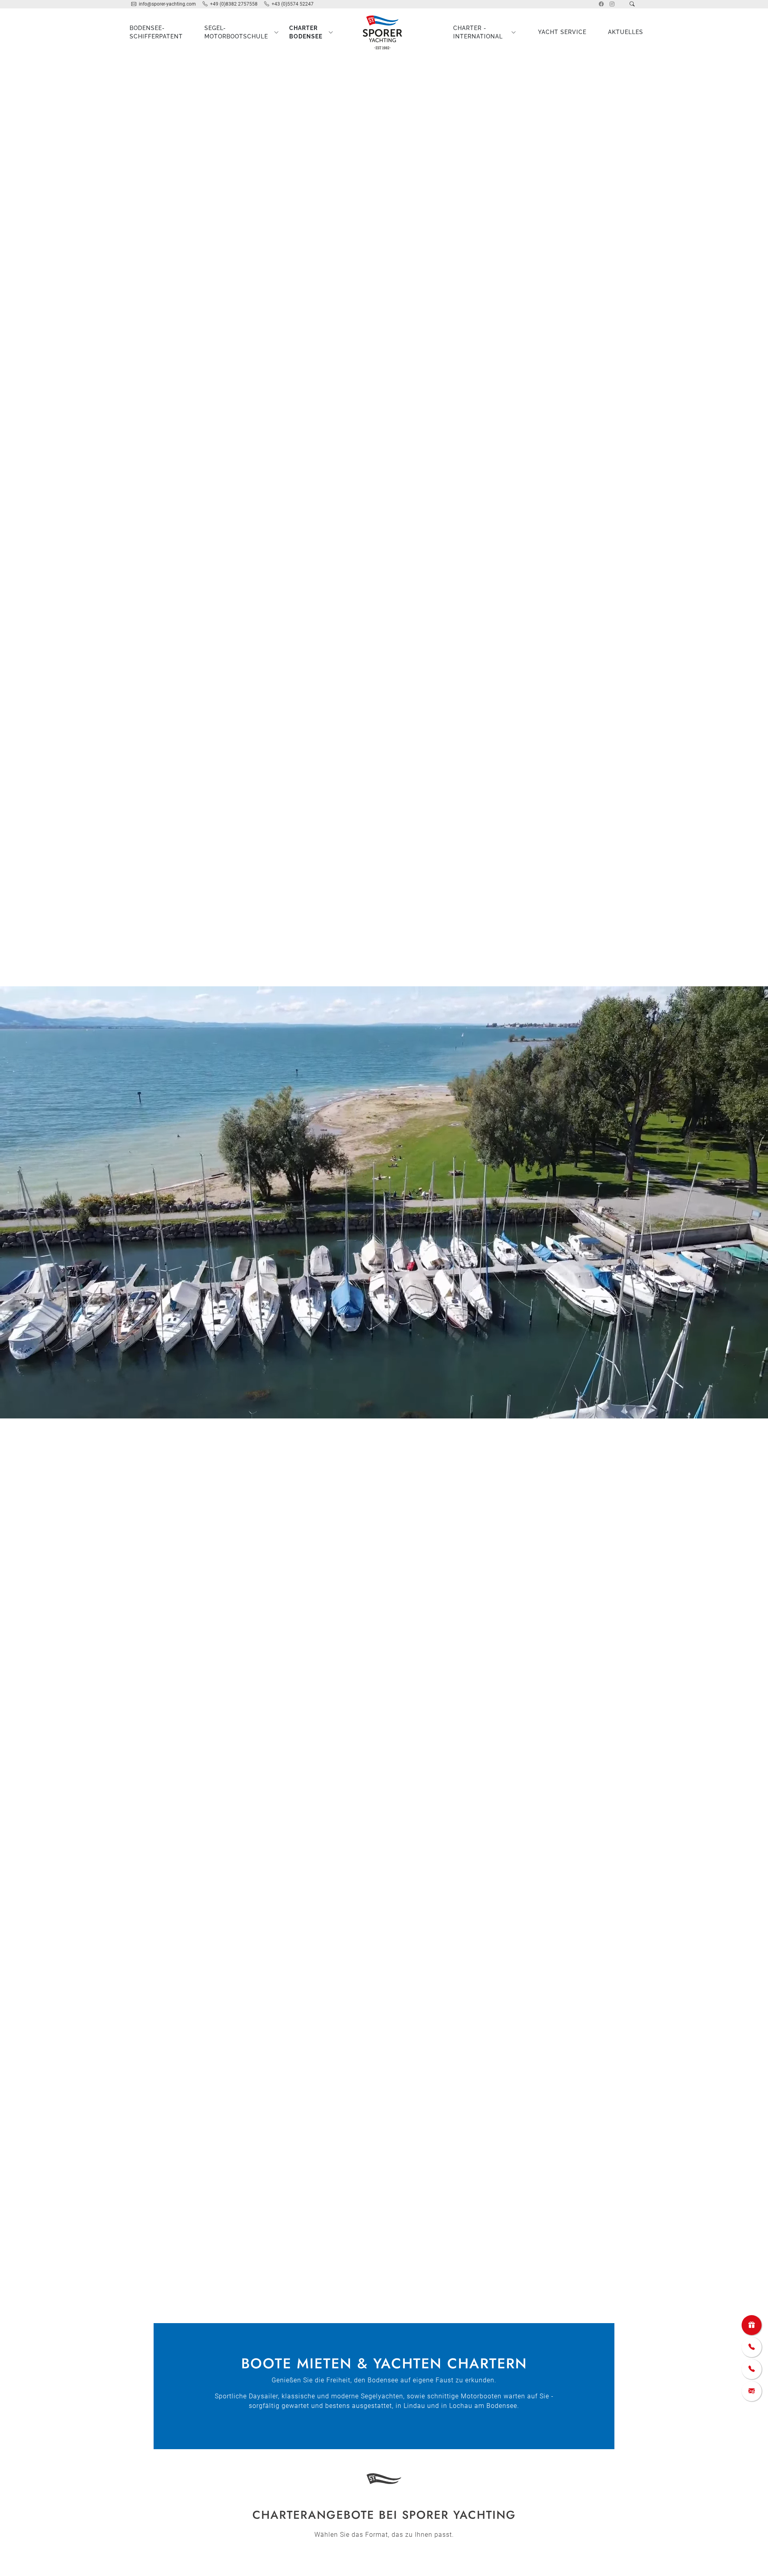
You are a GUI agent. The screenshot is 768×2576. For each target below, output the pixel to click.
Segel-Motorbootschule (236, 32)
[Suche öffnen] (632, 4)
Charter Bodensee (306, 32)
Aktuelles (626, 32)
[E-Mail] (752, 2391)
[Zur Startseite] (384, 32)
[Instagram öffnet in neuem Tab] (612, 4)
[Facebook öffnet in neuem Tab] (601, 4)
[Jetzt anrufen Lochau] (752, 2369)
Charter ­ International (478, 32)
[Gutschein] (752, 2325)
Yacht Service (562, 32)
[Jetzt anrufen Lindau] (752, 2347)
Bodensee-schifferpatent (156, 32)
